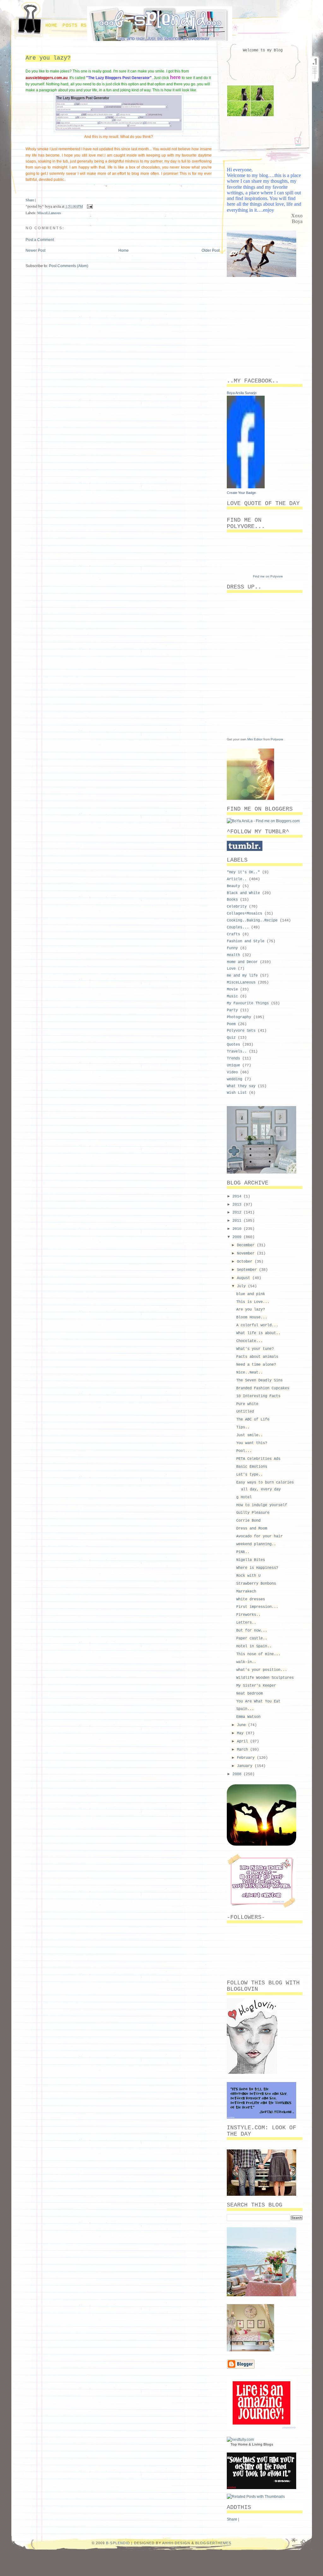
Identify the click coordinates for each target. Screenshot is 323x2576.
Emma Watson (248, 1717)
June (242, 1725)
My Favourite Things (248, 1003)
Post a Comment (40, 240)
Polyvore (277, 739)
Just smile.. (250, 1435)
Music (232, 996)
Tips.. (243, 1427)
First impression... (257, 1607)
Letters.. (246, 1623)
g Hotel (244, 1497)
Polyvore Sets (241, 1031)
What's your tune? (255, 1349)
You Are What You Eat (258, 1701)
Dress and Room (252, 1529)
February (247, 1758)
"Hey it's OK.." (243, 872)
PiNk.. (243, 1552)
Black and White (243, 893)
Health (233, 955)
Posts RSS (76, 26)
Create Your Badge (241, 493)
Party (232, 1010)
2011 (238, 1221)
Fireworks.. (248, 1615)
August (245, 1278)
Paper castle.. (252, 1638)
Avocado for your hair (259, 1536)
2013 (238, 1205)
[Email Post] (89, 206)
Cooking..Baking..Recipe (252, 921)
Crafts (233, 934)
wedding (235, 1079)
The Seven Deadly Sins (259, 1380)
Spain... (245, 1709)
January (246, 1766)
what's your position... (262, 1670)
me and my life (242, 976)
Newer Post (35, 250)
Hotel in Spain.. (254, 1646)
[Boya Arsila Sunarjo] (246, 487)
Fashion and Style (246, 941)
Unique (233, 1065)
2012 (238, 1213)
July (242, 1286)
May (241, 1733)
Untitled (245, 1412)
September (248, 1270)
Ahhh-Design (176, 2543)
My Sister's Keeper (256, 1686)
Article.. (237, 879)
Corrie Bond (248, 1521)
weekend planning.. (256, 1544)
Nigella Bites (251, 1560)
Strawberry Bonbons (256, 1584)
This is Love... (253, 1302)
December (247, 1245)
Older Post (211, 250)
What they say (241, 1086)
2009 (238, 1237)
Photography (239, 1017)
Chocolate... (250, 1341)
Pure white (247, 1404)
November (247, 1254)
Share (30, 200)
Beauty (233, 886)
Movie (232, 990)
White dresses (251, 1599)
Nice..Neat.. (250, 1373)
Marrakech (246, 1592)
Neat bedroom (250, 1694)
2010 (238, 1229)
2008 (238, 1774)
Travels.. (237, 1052)
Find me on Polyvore (268, 576)
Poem (231, 1024)
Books (232, 900)
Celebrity (237, 907)
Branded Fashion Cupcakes (263, 1388)
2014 (238, 1196)
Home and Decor (242, 962)
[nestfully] (240, 2440)
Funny (232, 948)
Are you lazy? (48, 58)
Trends (233, 1059)
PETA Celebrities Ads (258, 1459)
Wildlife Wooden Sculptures (265, 1678)
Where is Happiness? (257, 1568)
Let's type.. (250, 1475)
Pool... (244, 1451)
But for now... (252, 1631)
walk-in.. (246, 1662)
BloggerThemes (213, 2543)
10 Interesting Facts (258, 1396)
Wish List (237, 1093)
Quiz (231, 1038)
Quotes (233, 1045)
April (244, 1741)
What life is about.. (258, 1333)
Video (232, 1072)
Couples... (238, 927)
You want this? (252, 1443)
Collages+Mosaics (244, 914)
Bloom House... (252, 1317)
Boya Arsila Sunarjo (242, 393)
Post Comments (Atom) (69, 266)
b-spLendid (118, 2543)
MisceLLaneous (49, 213)
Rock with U (248, 1576)
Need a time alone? (256, 1365)
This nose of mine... (258, 1654)
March (244, 1750)
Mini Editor (255, 739)
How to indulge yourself (262, 1505)
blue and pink (251, 1294)
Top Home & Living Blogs (252, 2444)
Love (231, 969)
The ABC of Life (253, 1420)
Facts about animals (257, 1357)
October (246, 1262)
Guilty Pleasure (253, 1513)
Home (51, 26)
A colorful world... (257, 1325)
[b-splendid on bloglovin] (252, 2073)
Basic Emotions (252, 1467)
